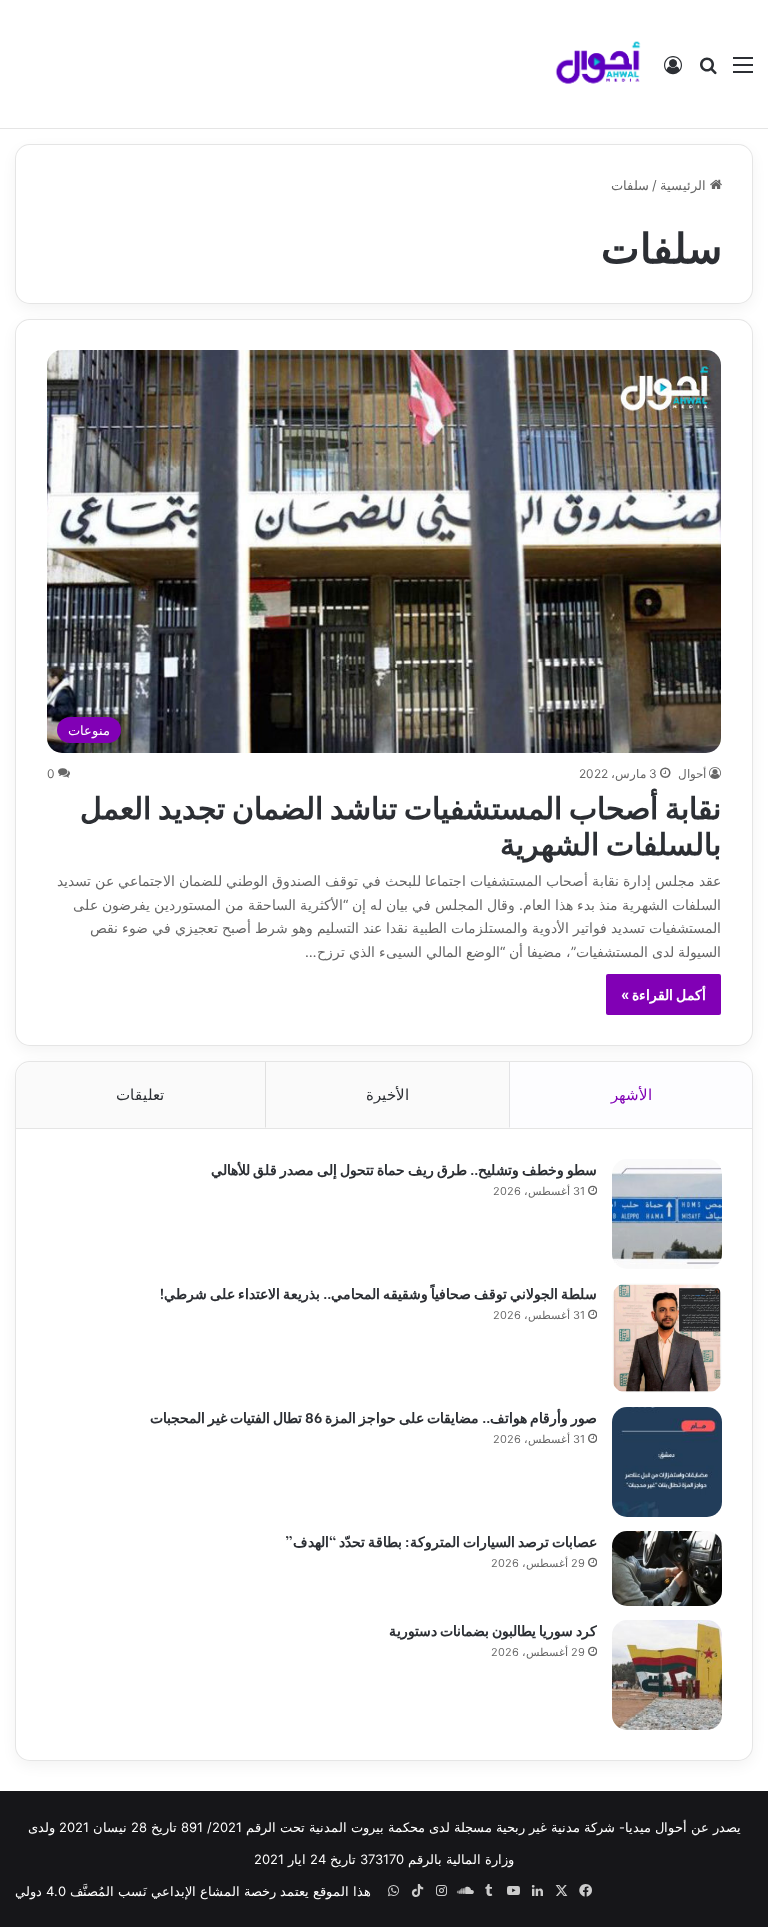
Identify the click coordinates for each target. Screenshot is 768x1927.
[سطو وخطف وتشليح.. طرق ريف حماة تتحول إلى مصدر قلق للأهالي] (667, 1214)
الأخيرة (387, 1094)
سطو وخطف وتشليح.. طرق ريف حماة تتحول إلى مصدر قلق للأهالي (404, 1168)
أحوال (692, 773)
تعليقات (140, 1094)
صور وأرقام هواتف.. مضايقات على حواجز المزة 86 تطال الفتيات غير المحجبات (373, 1416)
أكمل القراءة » (663, 994)
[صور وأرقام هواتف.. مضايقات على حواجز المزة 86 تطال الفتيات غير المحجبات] (667, 1462)
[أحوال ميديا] (598, 64)
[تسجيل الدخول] (673, 71)
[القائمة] (743, 71)
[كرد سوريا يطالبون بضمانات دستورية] (667, 1675)
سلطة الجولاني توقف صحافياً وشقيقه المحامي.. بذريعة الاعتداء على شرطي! (378, 1292)
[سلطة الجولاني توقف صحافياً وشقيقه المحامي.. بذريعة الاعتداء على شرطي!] (667, 1338)
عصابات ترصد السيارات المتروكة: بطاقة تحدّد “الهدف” (441, 1540)
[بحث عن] (708, 71)
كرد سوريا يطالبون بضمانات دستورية (493, 1629)
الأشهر (631, 1094)
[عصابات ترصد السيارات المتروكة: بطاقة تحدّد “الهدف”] (667, 1568)
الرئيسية (685, 185)
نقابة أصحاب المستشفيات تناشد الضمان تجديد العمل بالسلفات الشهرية (400, 823)
